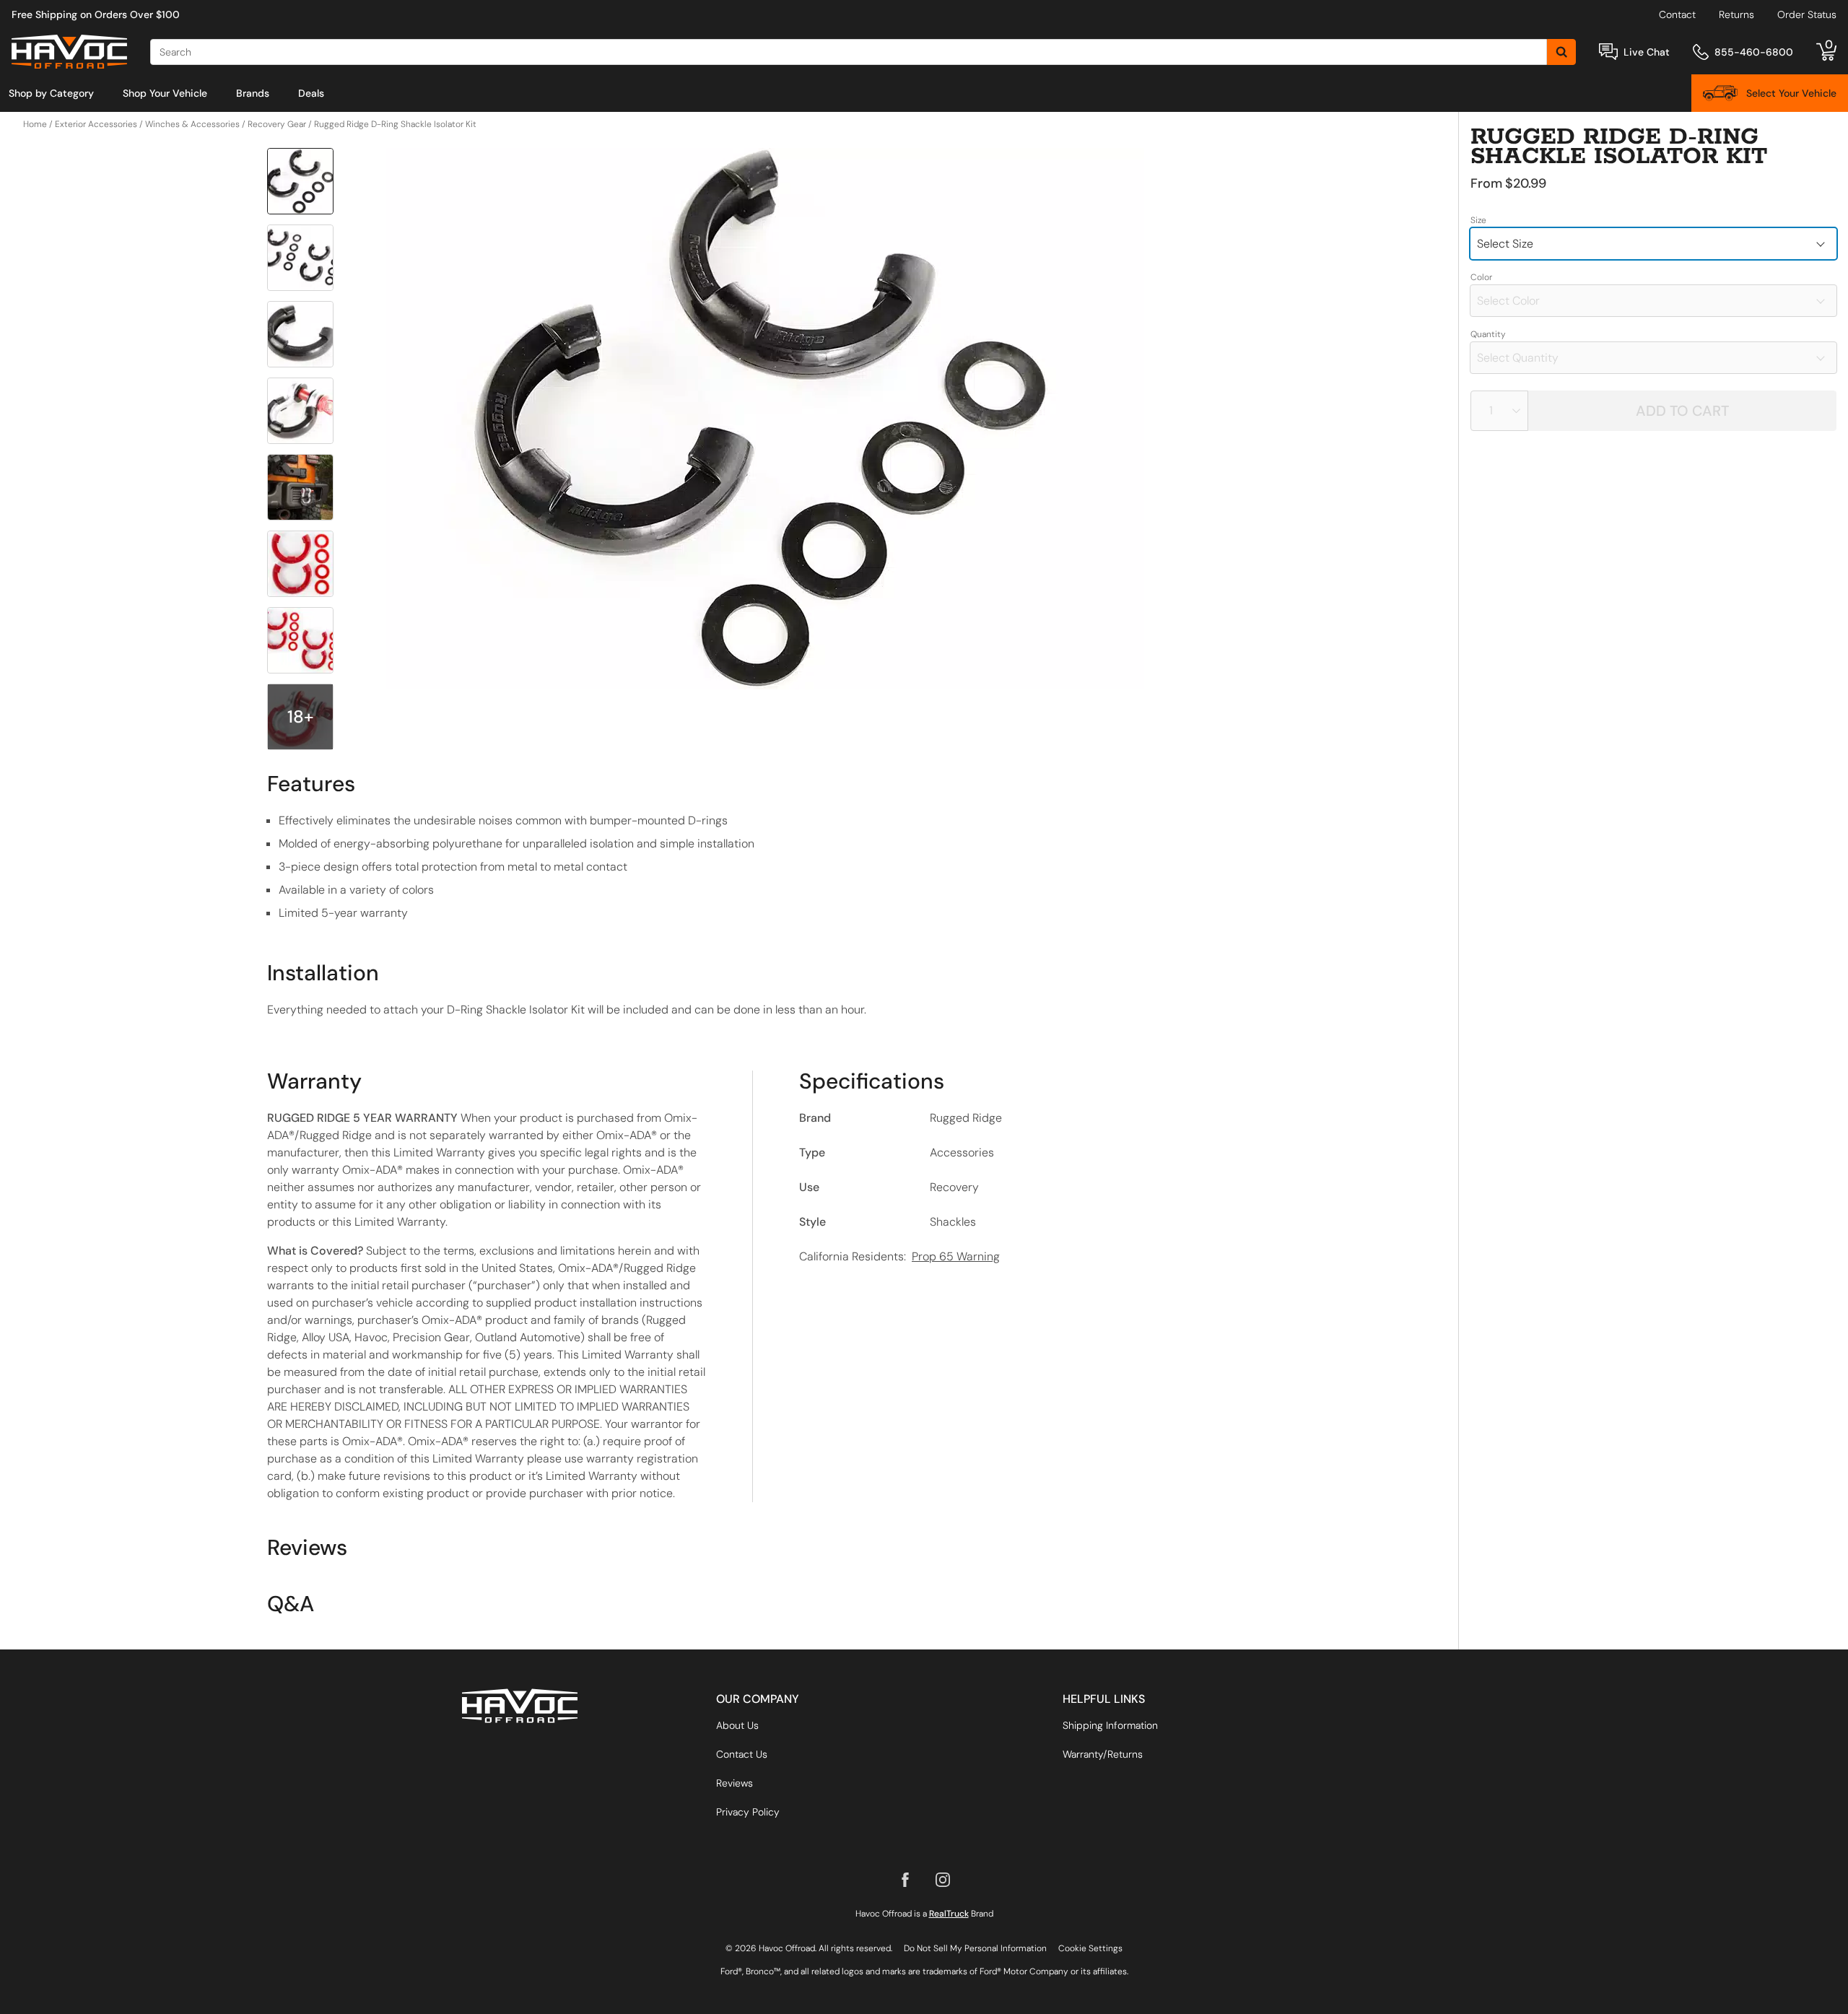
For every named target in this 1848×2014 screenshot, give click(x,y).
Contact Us (742, 1754)
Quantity (1488, 334)
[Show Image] (300, 181)
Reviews (735, 1783)
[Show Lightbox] (765, 419)
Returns (1736, 14)
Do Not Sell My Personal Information (975, 1948)
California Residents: (899, 1256)
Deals (311, 93)
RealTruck (949, 1914)
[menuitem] (51, 93)
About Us (737, 1725)
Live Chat (1647, 52)
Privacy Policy (748, 1812)
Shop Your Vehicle (165, 93)
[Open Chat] (1608, 52)
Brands (253, 93)
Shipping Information (1110, 1725)
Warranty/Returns (1103, 1754)
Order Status (1807, 14)
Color (1481, 277)
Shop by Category (51, 93)
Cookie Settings (1090, 1948)
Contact (1677, 14)
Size (1478, 220)
